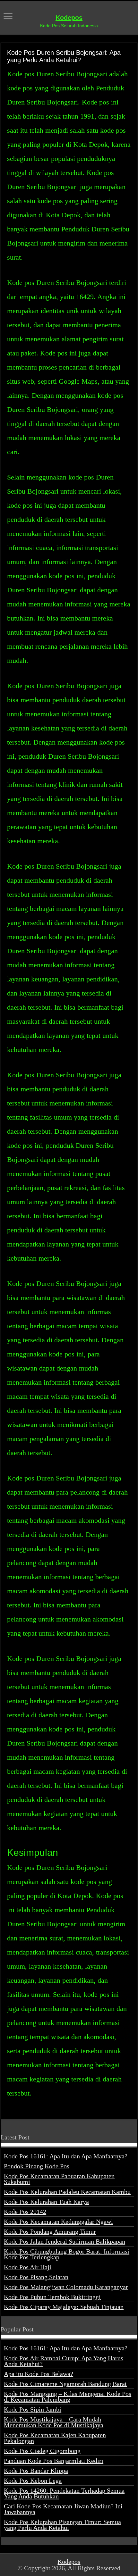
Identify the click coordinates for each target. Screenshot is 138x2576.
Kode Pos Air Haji (28, 2267)
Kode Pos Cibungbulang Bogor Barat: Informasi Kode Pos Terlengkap (67, 2254)
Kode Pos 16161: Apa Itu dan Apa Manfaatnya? (66, 2156)
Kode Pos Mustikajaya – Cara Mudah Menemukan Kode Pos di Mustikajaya (54, 2422)
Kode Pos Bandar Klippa (36, 2471)
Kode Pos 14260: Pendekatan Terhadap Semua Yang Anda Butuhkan (64, 2493)
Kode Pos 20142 (25, 2212)
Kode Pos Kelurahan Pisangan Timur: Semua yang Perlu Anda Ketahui (62, 2525)
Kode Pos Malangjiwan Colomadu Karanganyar (66, 2287)
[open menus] (8, 17)
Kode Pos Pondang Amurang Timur (50, 2231)
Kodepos (69, 18)
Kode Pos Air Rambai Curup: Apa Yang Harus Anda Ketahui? (64, 2361)
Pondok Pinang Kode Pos (37, 2166)
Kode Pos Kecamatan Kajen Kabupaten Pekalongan (55, 2438)
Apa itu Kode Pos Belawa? (39, 2374)
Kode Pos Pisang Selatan (36, 2277)
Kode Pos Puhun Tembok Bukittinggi (52, 2297)
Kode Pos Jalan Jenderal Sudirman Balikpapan (65, 2241)
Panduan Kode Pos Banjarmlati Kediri (54, 2461)
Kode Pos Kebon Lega (33, 2480)
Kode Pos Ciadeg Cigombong (42, 2451)
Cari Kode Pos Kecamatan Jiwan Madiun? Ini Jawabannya (63, 2509)
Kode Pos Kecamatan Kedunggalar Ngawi (58, 2222)
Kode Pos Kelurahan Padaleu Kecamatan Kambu (67, 2192)
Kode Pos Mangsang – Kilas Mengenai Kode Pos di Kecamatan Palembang (68, 2397)
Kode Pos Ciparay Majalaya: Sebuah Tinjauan (64, 2307)
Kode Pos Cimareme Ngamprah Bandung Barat (65, 2384)
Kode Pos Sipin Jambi (33, 2409)
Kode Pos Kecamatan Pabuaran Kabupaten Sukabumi (59, 2179)
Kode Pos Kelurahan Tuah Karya (46, 2202)
